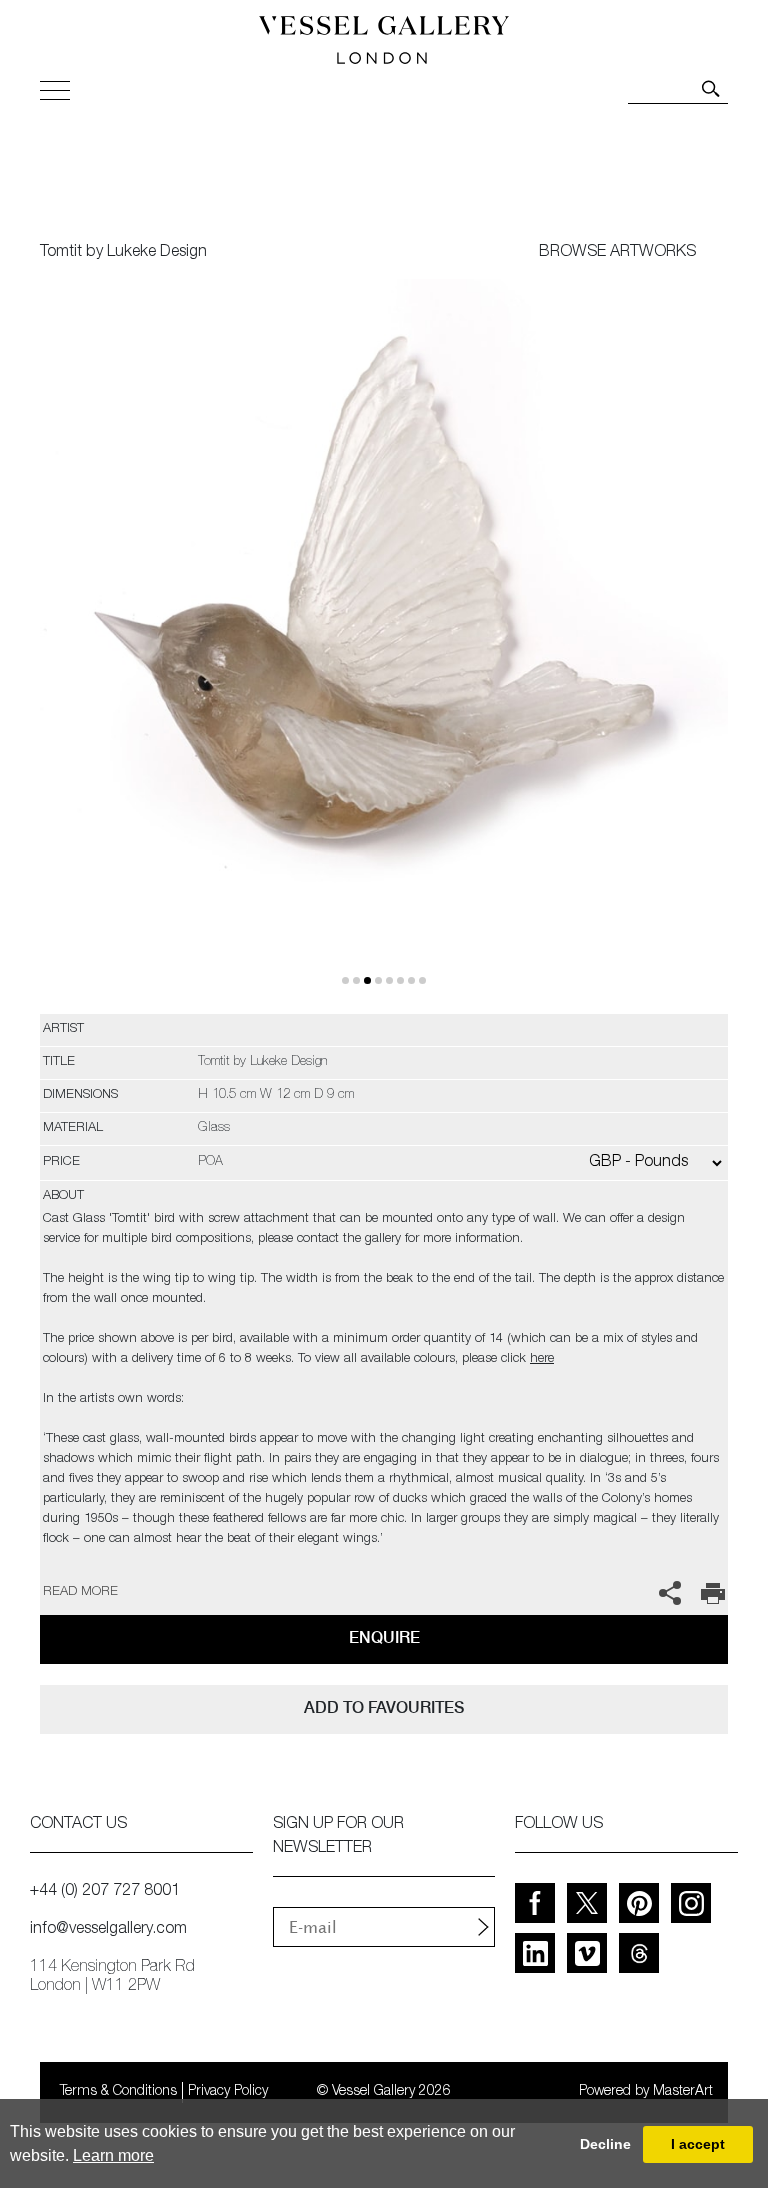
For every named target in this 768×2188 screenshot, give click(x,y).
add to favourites (384, 1707)
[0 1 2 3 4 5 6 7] (384, 646)
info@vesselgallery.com (108, 1930)
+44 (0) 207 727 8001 (105, 1892)
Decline (605, 2144)
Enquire (384, 1637)
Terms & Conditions (118, 2092)
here (542, 1359)
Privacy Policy (228, 2092)
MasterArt (683, 2092)
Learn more (113, 2155)
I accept (698, 2144)
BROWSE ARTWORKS (617, 253)
